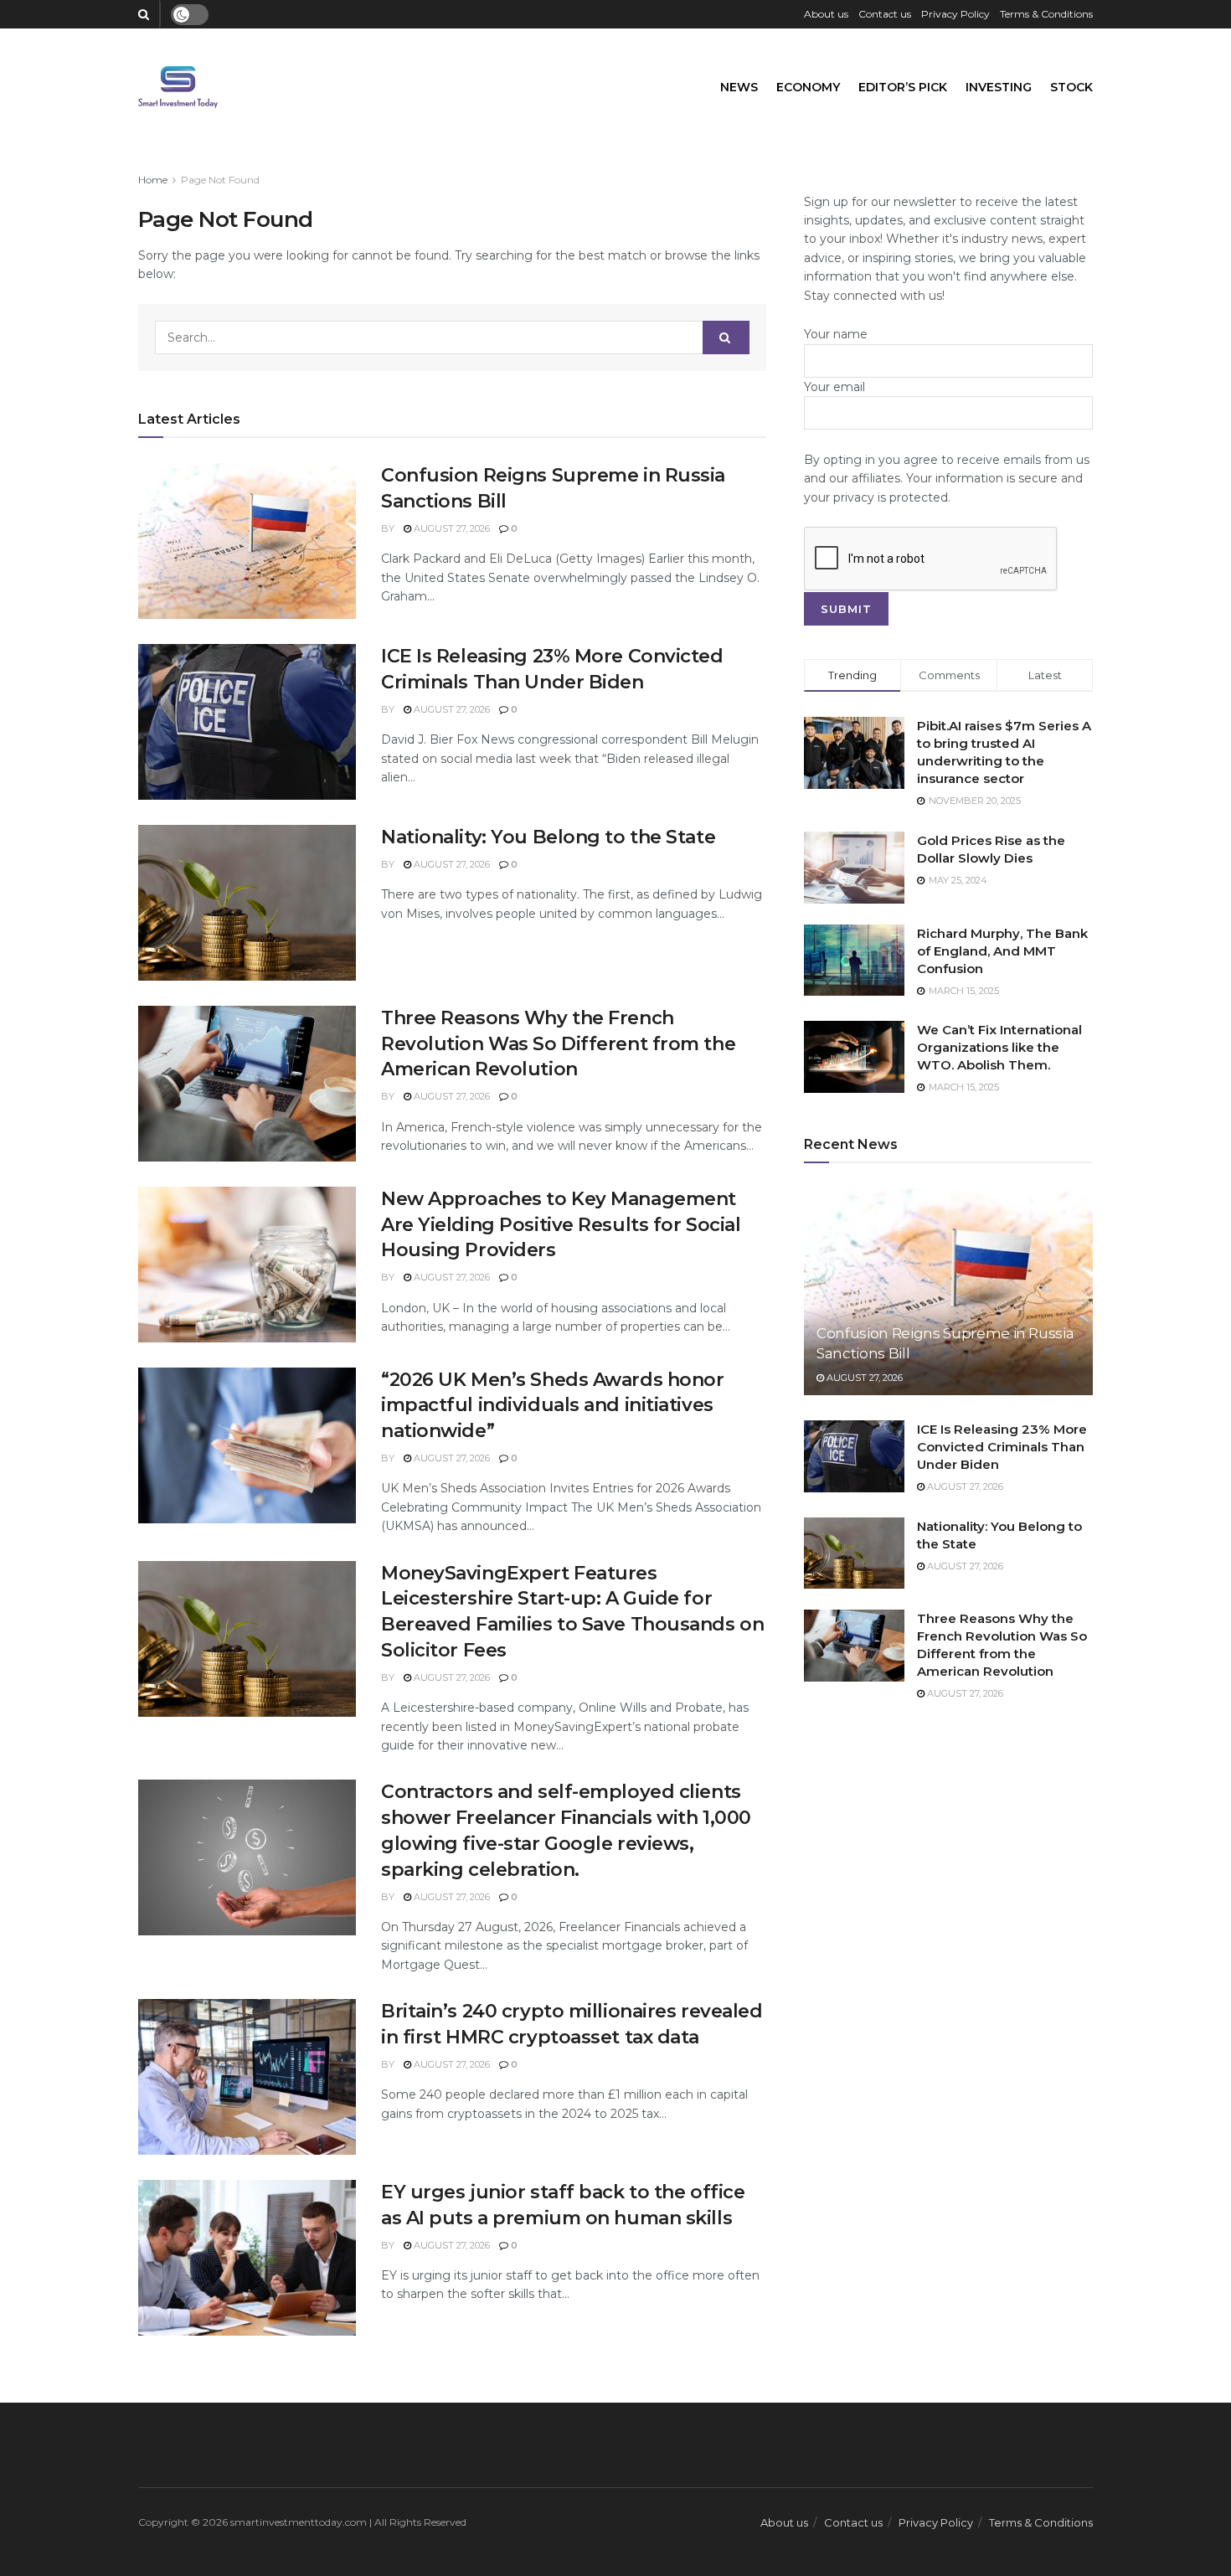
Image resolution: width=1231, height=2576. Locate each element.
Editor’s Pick (903, 87)
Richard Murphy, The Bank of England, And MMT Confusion (1002, 951)
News (739, 87)
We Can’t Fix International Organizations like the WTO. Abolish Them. (999, 1047)
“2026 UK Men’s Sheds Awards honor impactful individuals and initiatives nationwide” (552, 1406)
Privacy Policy (955, 14)
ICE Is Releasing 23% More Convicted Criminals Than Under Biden (1002, 1447)
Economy (808, 87)
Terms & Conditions (1046, 14)
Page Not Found (220, 180)
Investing (999, 87)
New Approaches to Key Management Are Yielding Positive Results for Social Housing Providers (561, 1225)
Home (153, 180)
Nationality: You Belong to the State (548, 837)
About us (826, 14)
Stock (1071, 87)
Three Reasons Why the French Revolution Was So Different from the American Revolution (558, 1044)
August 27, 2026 (451, 528)
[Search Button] (726, 337)
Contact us (885, 14)
